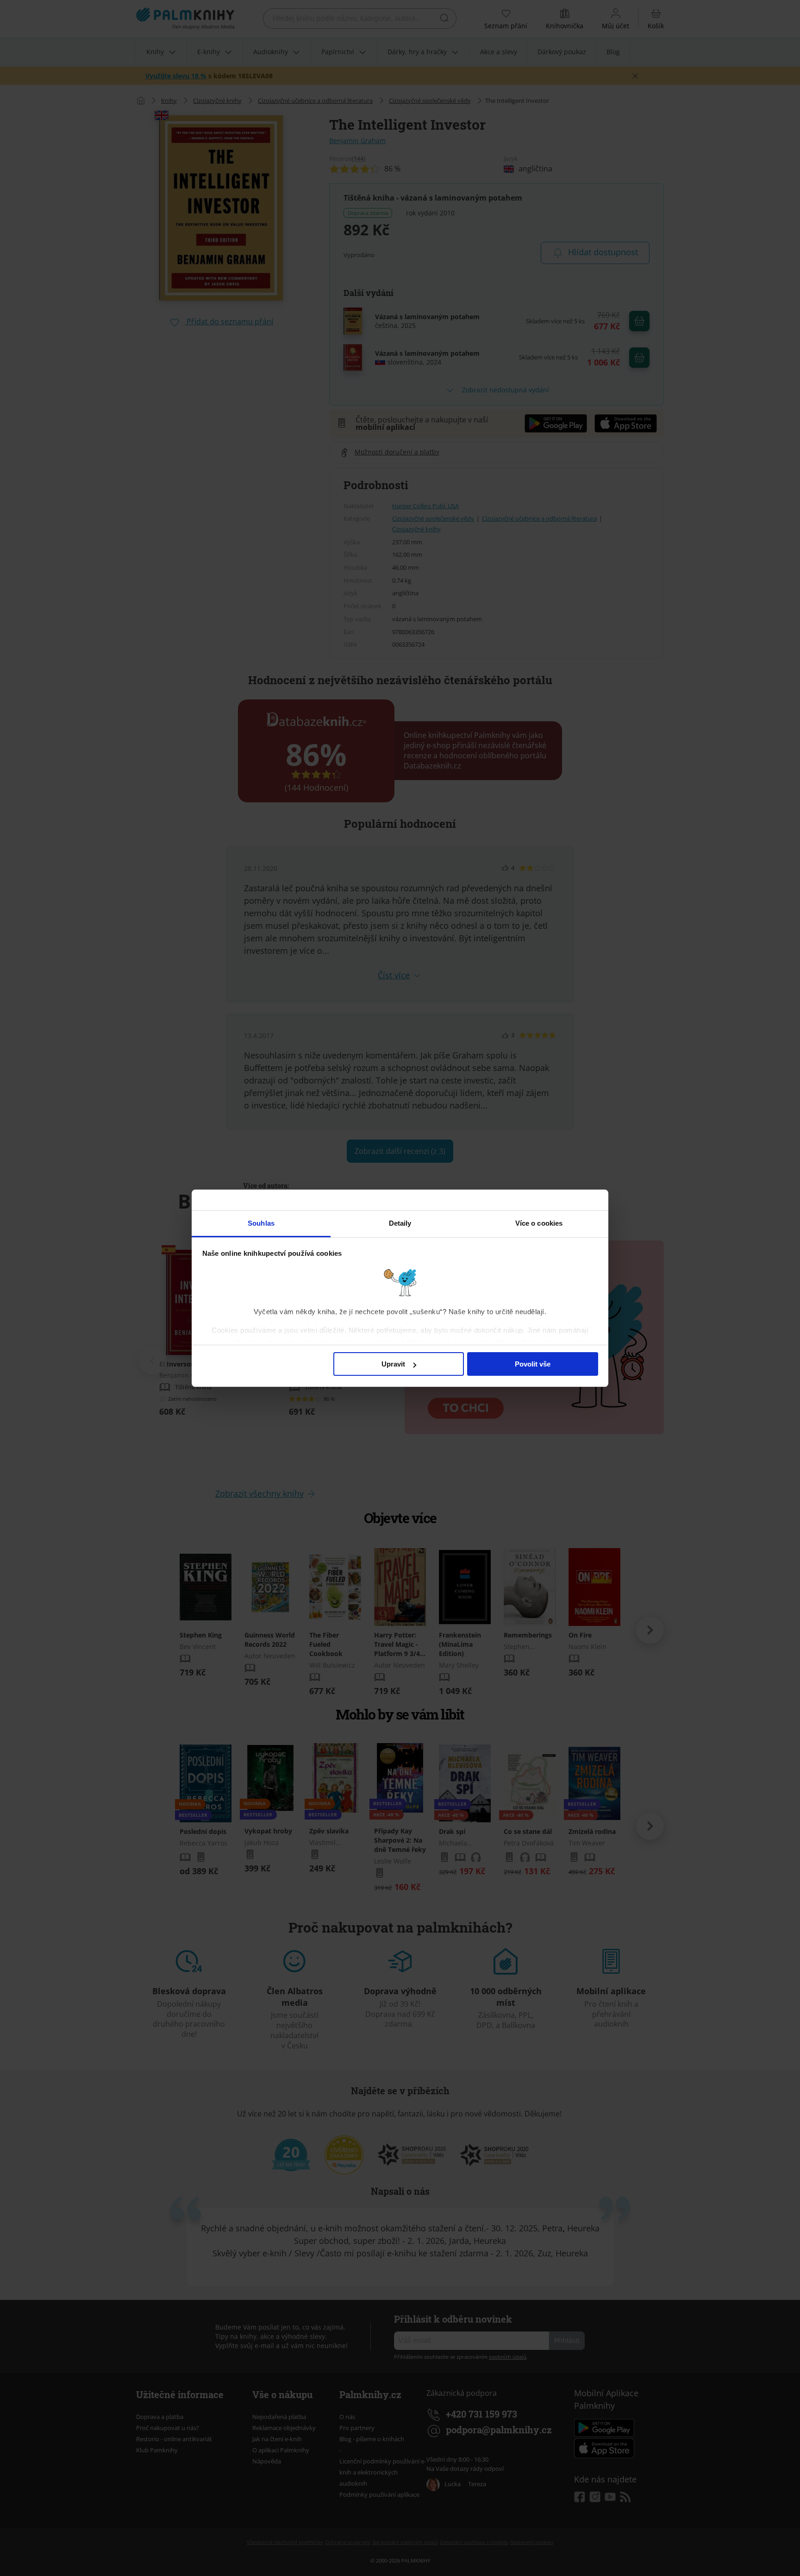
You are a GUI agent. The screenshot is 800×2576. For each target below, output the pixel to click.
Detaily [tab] (400, 1223)
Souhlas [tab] (261, 1223)
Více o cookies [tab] (539, 1223)
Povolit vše (533, 1364)
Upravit (393, 1364)
